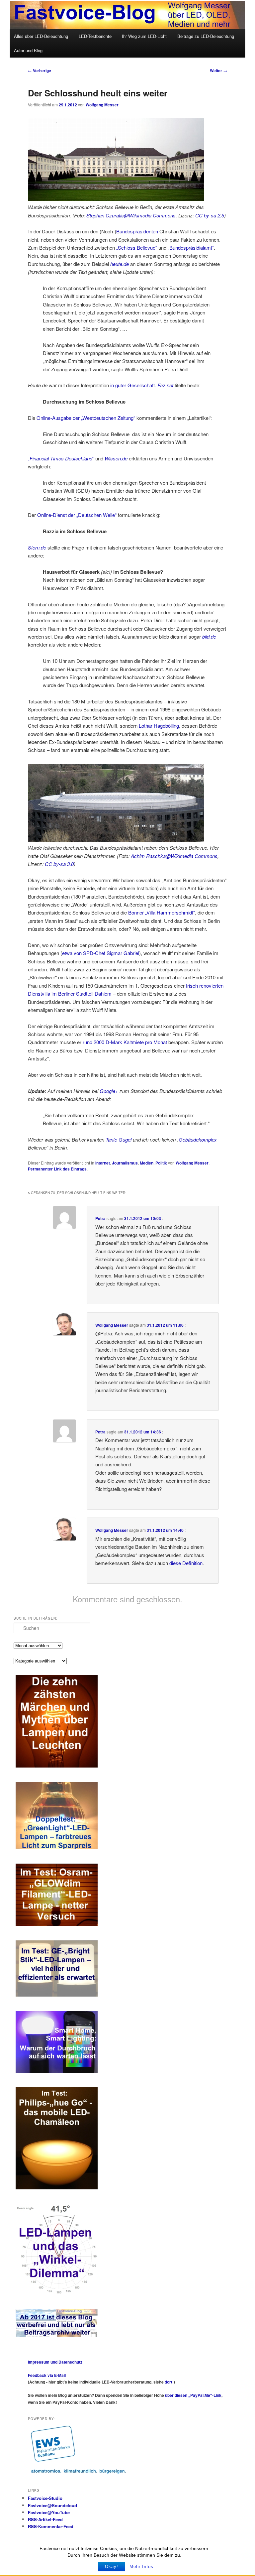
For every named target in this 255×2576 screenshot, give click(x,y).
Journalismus (125, 1163)
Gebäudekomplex (198, 1139)
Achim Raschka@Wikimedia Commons (174, 856)
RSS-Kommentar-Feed (51, 2526)
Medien (147, 1163)
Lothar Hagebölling (159, 726)
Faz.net (165, 385)
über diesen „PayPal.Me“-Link (193, 2395)
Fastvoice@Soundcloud (52, 2505)
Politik (161, 1163)
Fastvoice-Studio (45, 2498)
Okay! (112, 2567)
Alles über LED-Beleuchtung (41, 36)
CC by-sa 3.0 (59, 864)
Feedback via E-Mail (47, 2375)
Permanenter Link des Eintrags (57, 1169)
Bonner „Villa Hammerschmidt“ (162, 912)
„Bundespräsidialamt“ (191, 247)
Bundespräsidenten (137, 231)
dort (169, 2382)
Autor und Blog (28, 50)
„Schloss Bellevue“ (137, 247)
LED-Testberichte (95, 36)
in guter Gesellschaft (132, 385)
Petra (100, 1218)
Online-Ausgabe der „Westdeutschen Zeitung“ (86, 418)
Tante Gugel (119, 1139)
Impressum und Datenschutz (55, 2362)
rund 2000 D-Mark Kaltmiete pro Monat (125, 1042)
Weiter (218, 70)
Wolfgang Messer (102, 105)
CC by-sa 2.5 (210, 215)
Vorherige (40, 70)
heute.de (120, 264)
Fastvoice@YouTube (49, 2512)
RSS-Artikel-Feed (45, 2519)
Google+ (109, 1091)
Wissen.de (116, 458)
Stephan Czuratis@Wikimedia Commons (131, 215)
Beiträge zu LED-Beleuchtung (206, 36)
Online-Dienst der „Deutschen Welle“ (77, 515)
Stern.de (37, 547)
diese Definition (186, 1563)
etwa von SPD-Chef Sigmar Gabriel (101, 953)
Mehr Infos (141, 2567)
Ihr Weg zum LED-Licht (144, 36)
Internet (103, 1163)
